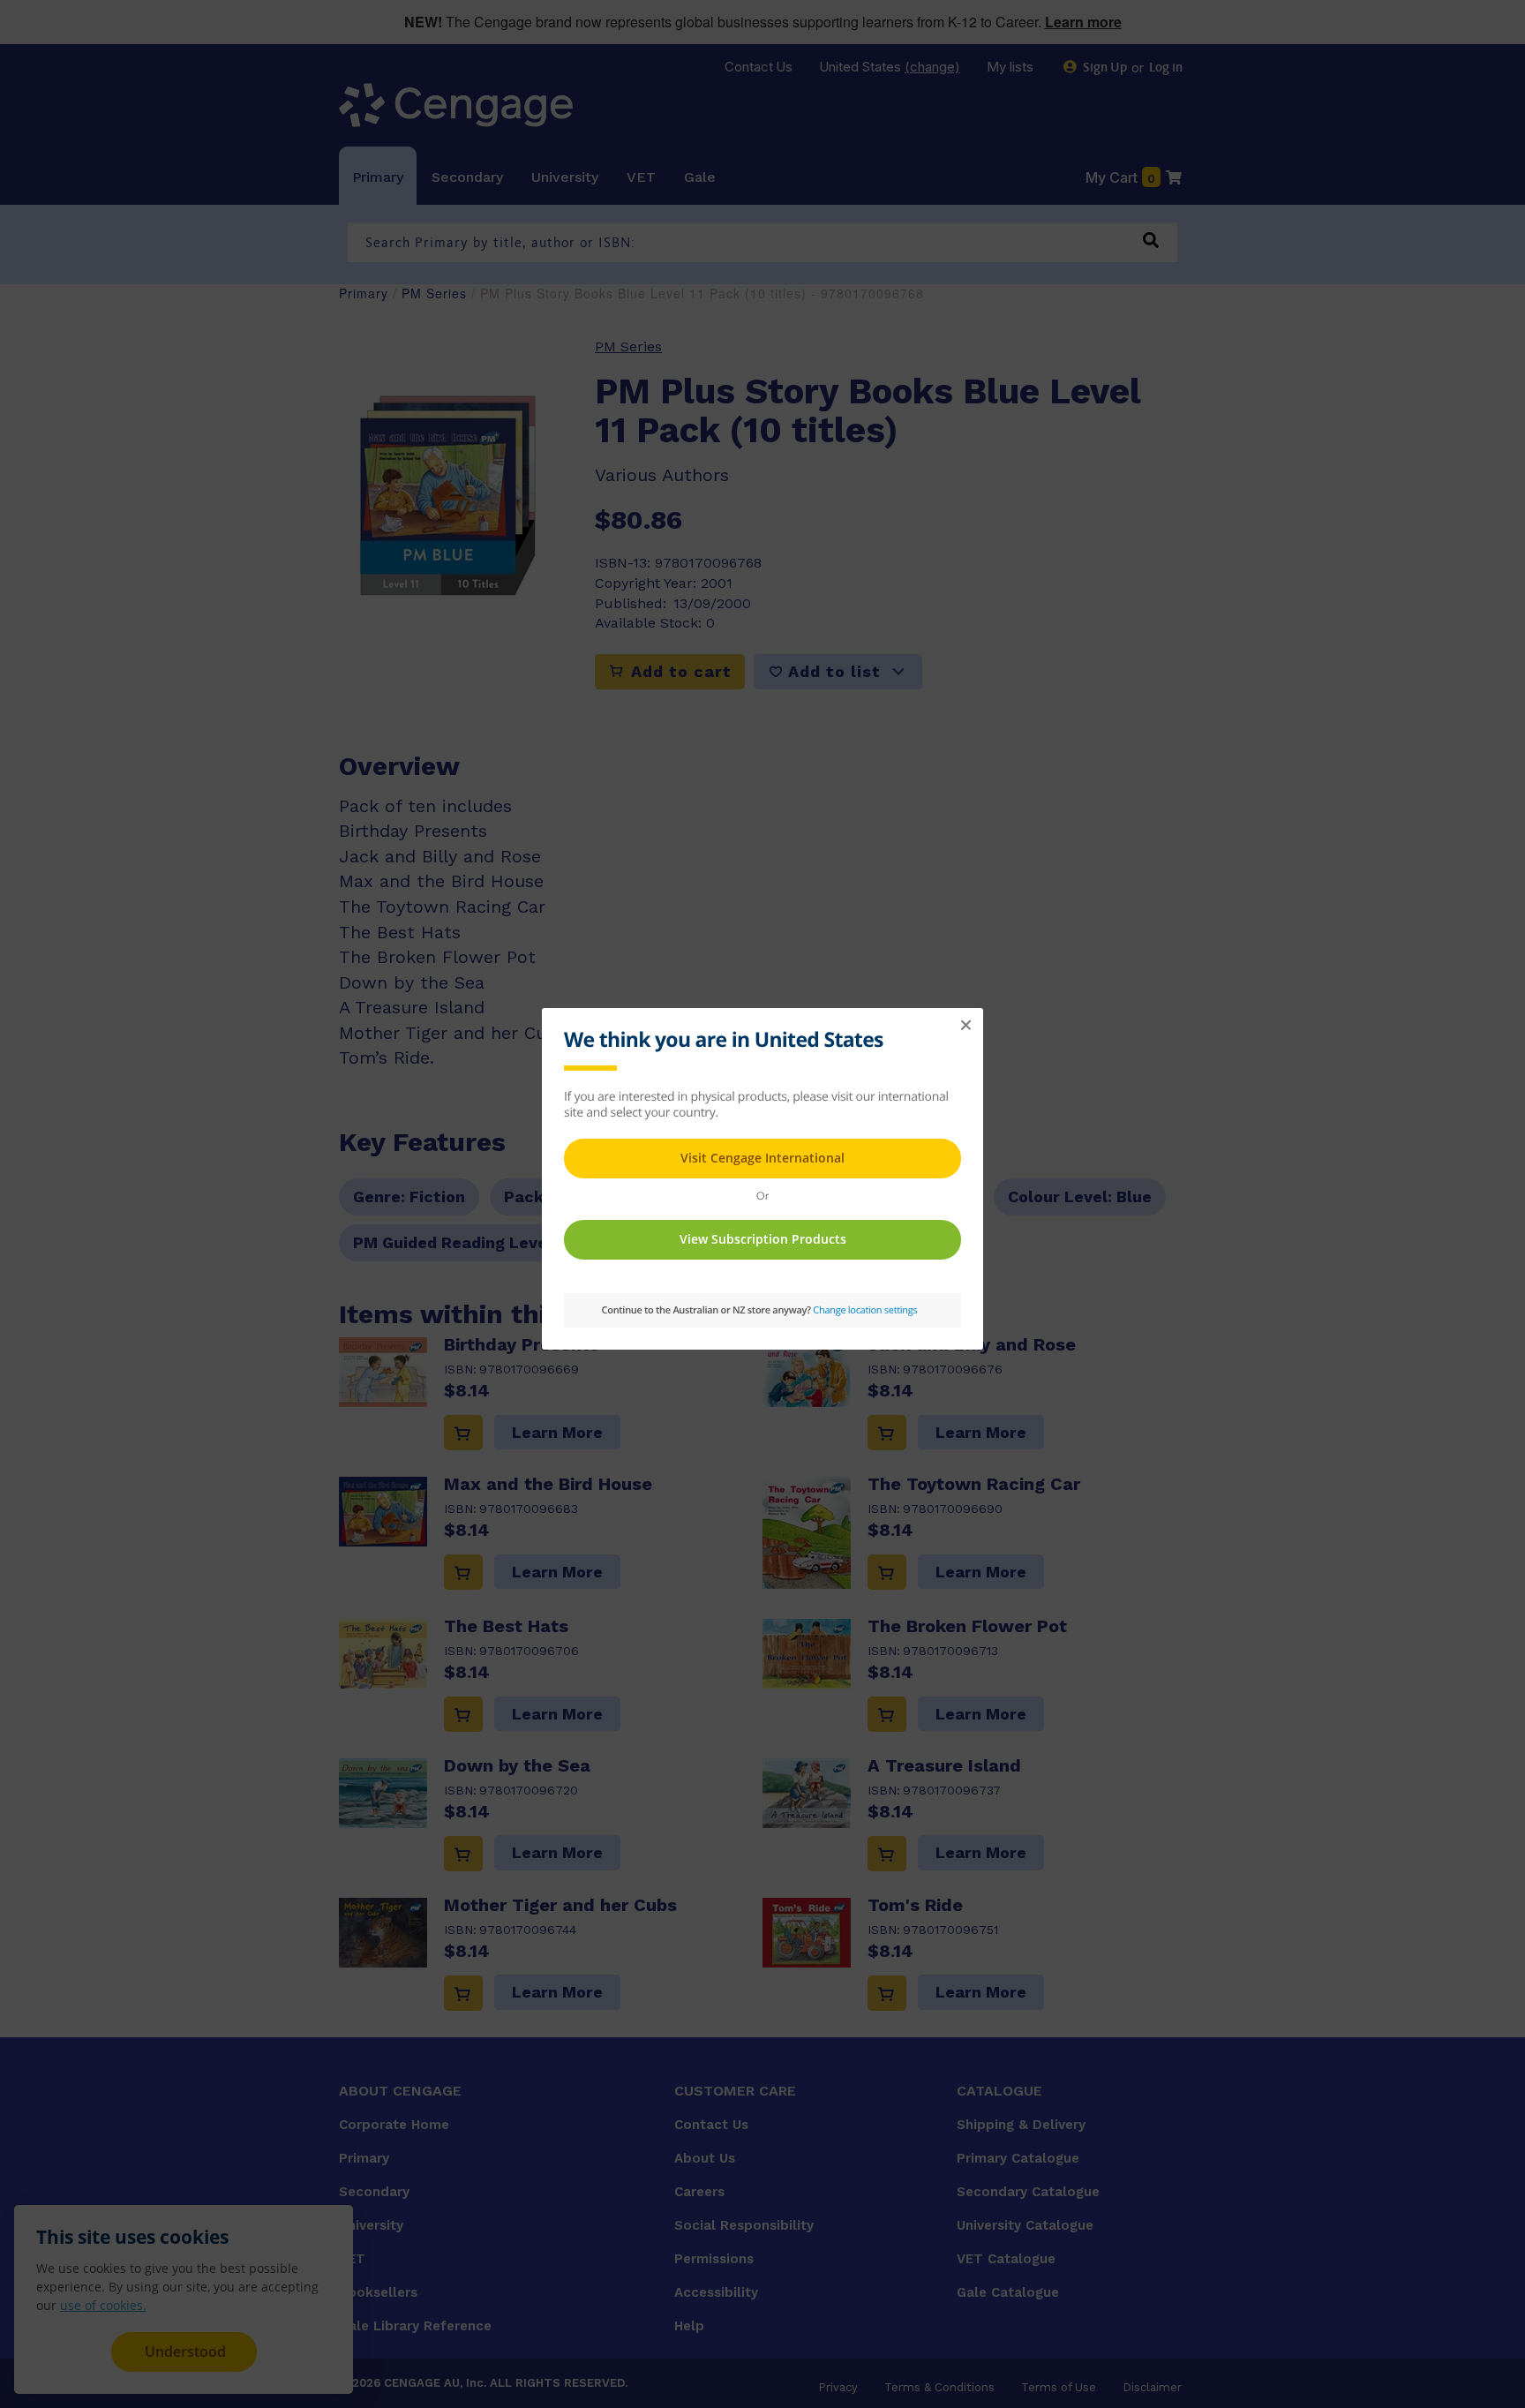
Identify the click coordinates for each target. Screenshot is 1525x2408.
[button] (965, 1026)
